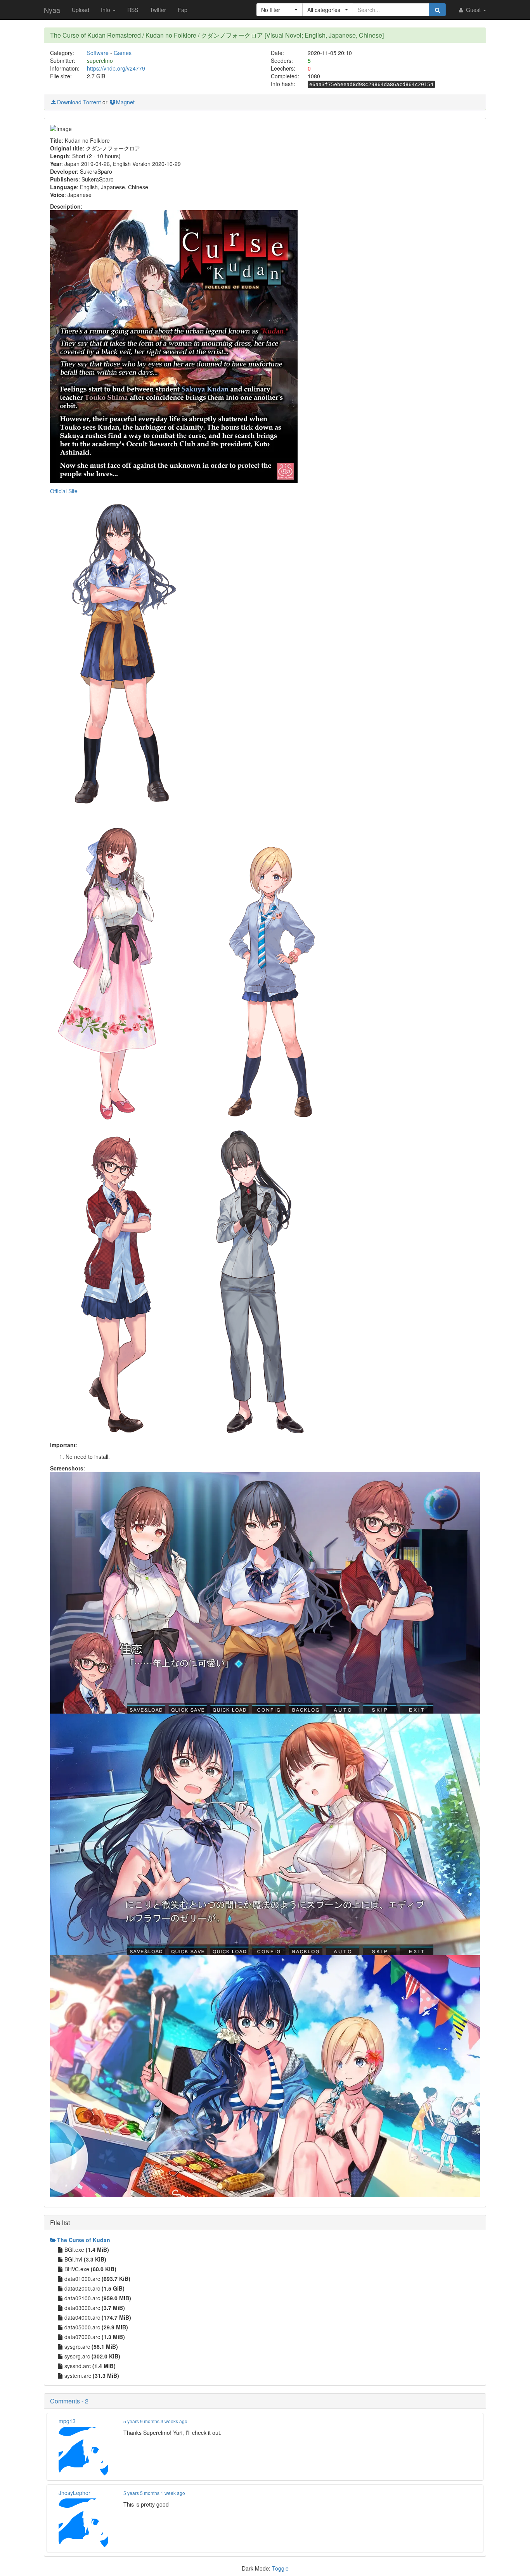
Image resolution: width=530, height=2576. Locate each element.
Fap (183, 10)
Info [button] (106, 10)
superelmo (100, 60)
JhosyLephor (74, 2493)
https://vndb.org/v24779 (116, 68)
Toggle (280, 2568)
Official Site (64, 491)
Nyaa (52, 10)
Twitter (158, 10)
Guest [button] (473, 10)
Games (123, 53)
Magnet (125, 102)
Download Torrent (79, 102)
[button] (280, 10)
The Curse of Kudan (84, 2240)
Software (98, 53)
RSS (133, 10)
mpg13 (67, 2421)
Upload (81, 10)
